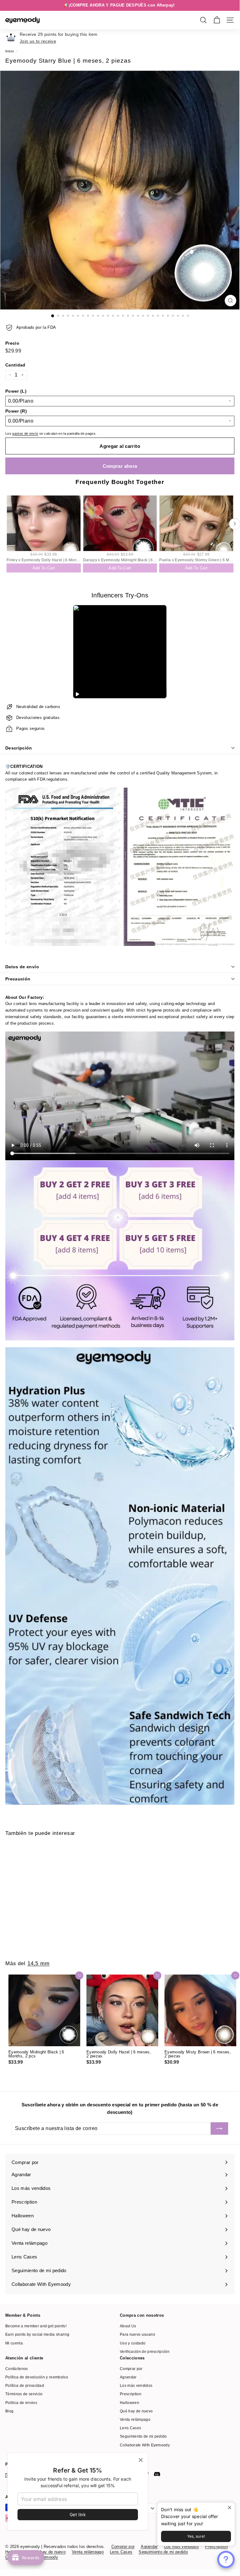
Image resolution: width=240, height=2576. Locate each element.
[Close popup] (229, 2508)
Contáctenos (17, 2369)
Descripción (19, 748)
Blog (9, 2411)
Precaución (18, 979)
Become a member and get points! (36, 2326)
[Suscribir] (219, 2128)
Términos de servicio (24, 2394)
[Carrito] (217, 20)
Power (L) (16, 391)
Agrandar (128, 2377)
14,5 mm (39, 1963)
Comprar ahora (120, 466)
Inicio (10, 51)
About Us (128, 2326)
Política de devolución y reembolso (37, 2377)
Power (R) (16, 411)
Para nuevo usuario (137, 2334)
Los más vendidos (136, 2386)
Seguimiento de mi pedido (143, 2436)
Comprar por (131, 2369)
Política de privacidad (25, 2386)
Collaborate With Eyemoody (145, 2445)
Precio (12, 343)
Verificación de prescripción (145, 2352)
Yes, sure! (196, 2536)
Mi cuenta (14, 2343)
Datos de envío (22, 967)
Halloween (130, 2403)
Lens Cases (130, 2428)
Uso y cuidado (133, 2343)
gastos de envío (25, 433)
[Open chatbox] (226, 2559)
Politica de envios (21, 2403)
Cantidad (15, 365)
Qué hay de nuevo (136, 2411)
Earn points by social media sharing (37, 2334)
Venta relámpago (135, 2420)
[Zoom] (230, 301)
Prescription (131, 2394)
